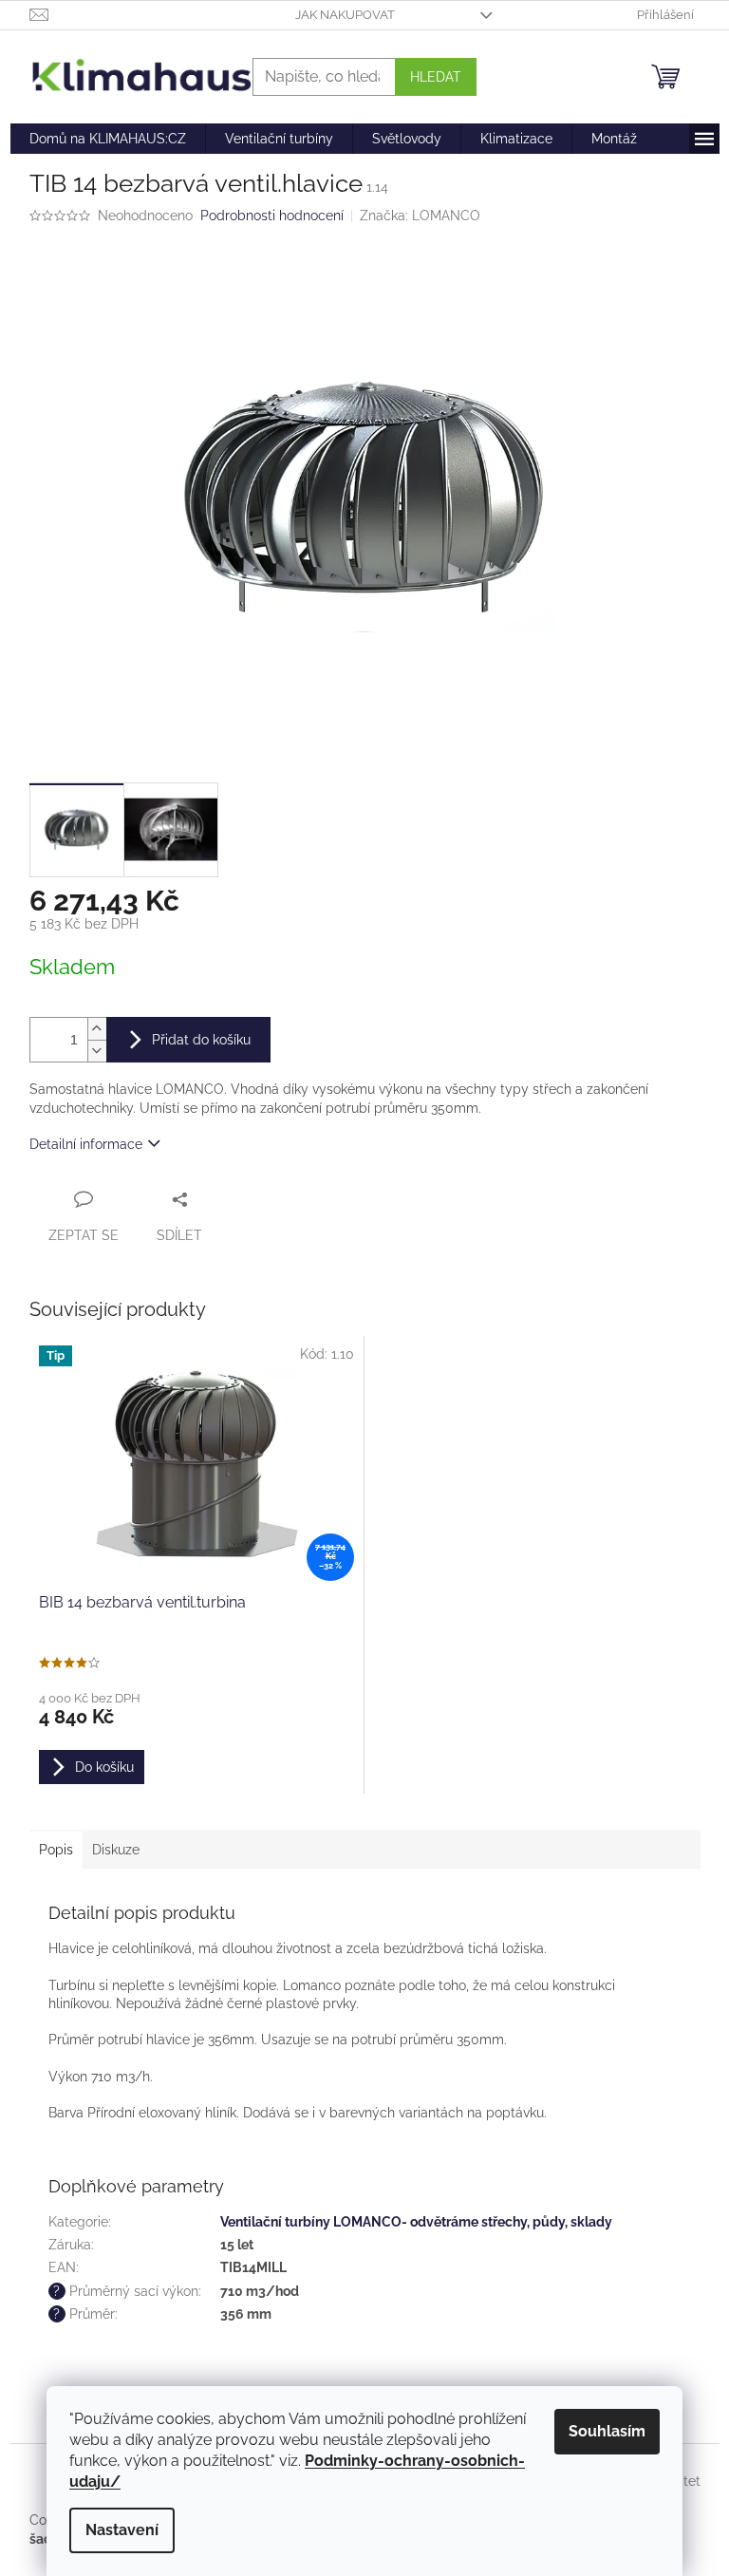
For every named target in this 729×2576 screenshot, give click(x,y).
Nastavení (122, 2530)
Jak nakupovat (345, 15)
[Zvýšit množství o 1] (97, 1029)
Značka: (420, 216)
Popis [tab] (56, 1850)
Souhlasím (607, 2431)
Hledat (436, 77)
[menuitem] (108, 139)
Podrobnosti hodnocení (272, 216)
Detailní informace (86, 1144)
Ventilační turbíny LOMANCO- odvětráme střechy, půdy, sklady (416, 2222)
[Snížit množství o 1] (97, 1051)
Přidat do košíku (201, 1040)
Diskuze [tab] (116, 1850)
